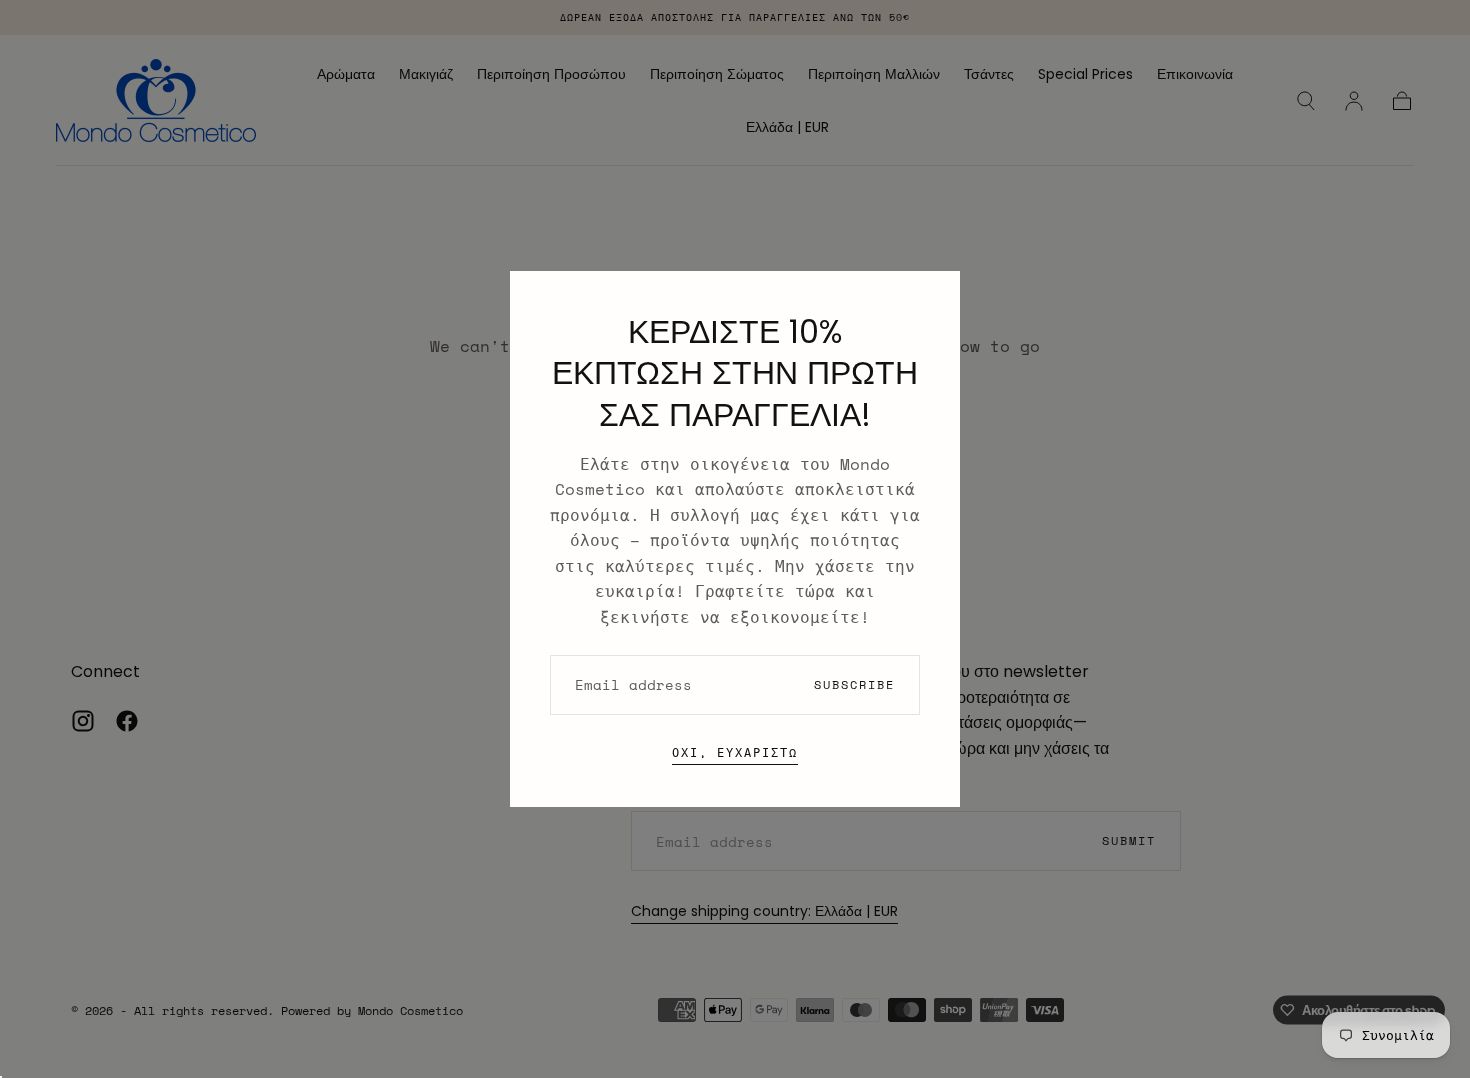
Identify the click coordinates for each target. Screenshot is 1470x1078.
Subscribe (854, 684)
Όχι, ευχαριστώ (735, 752)
